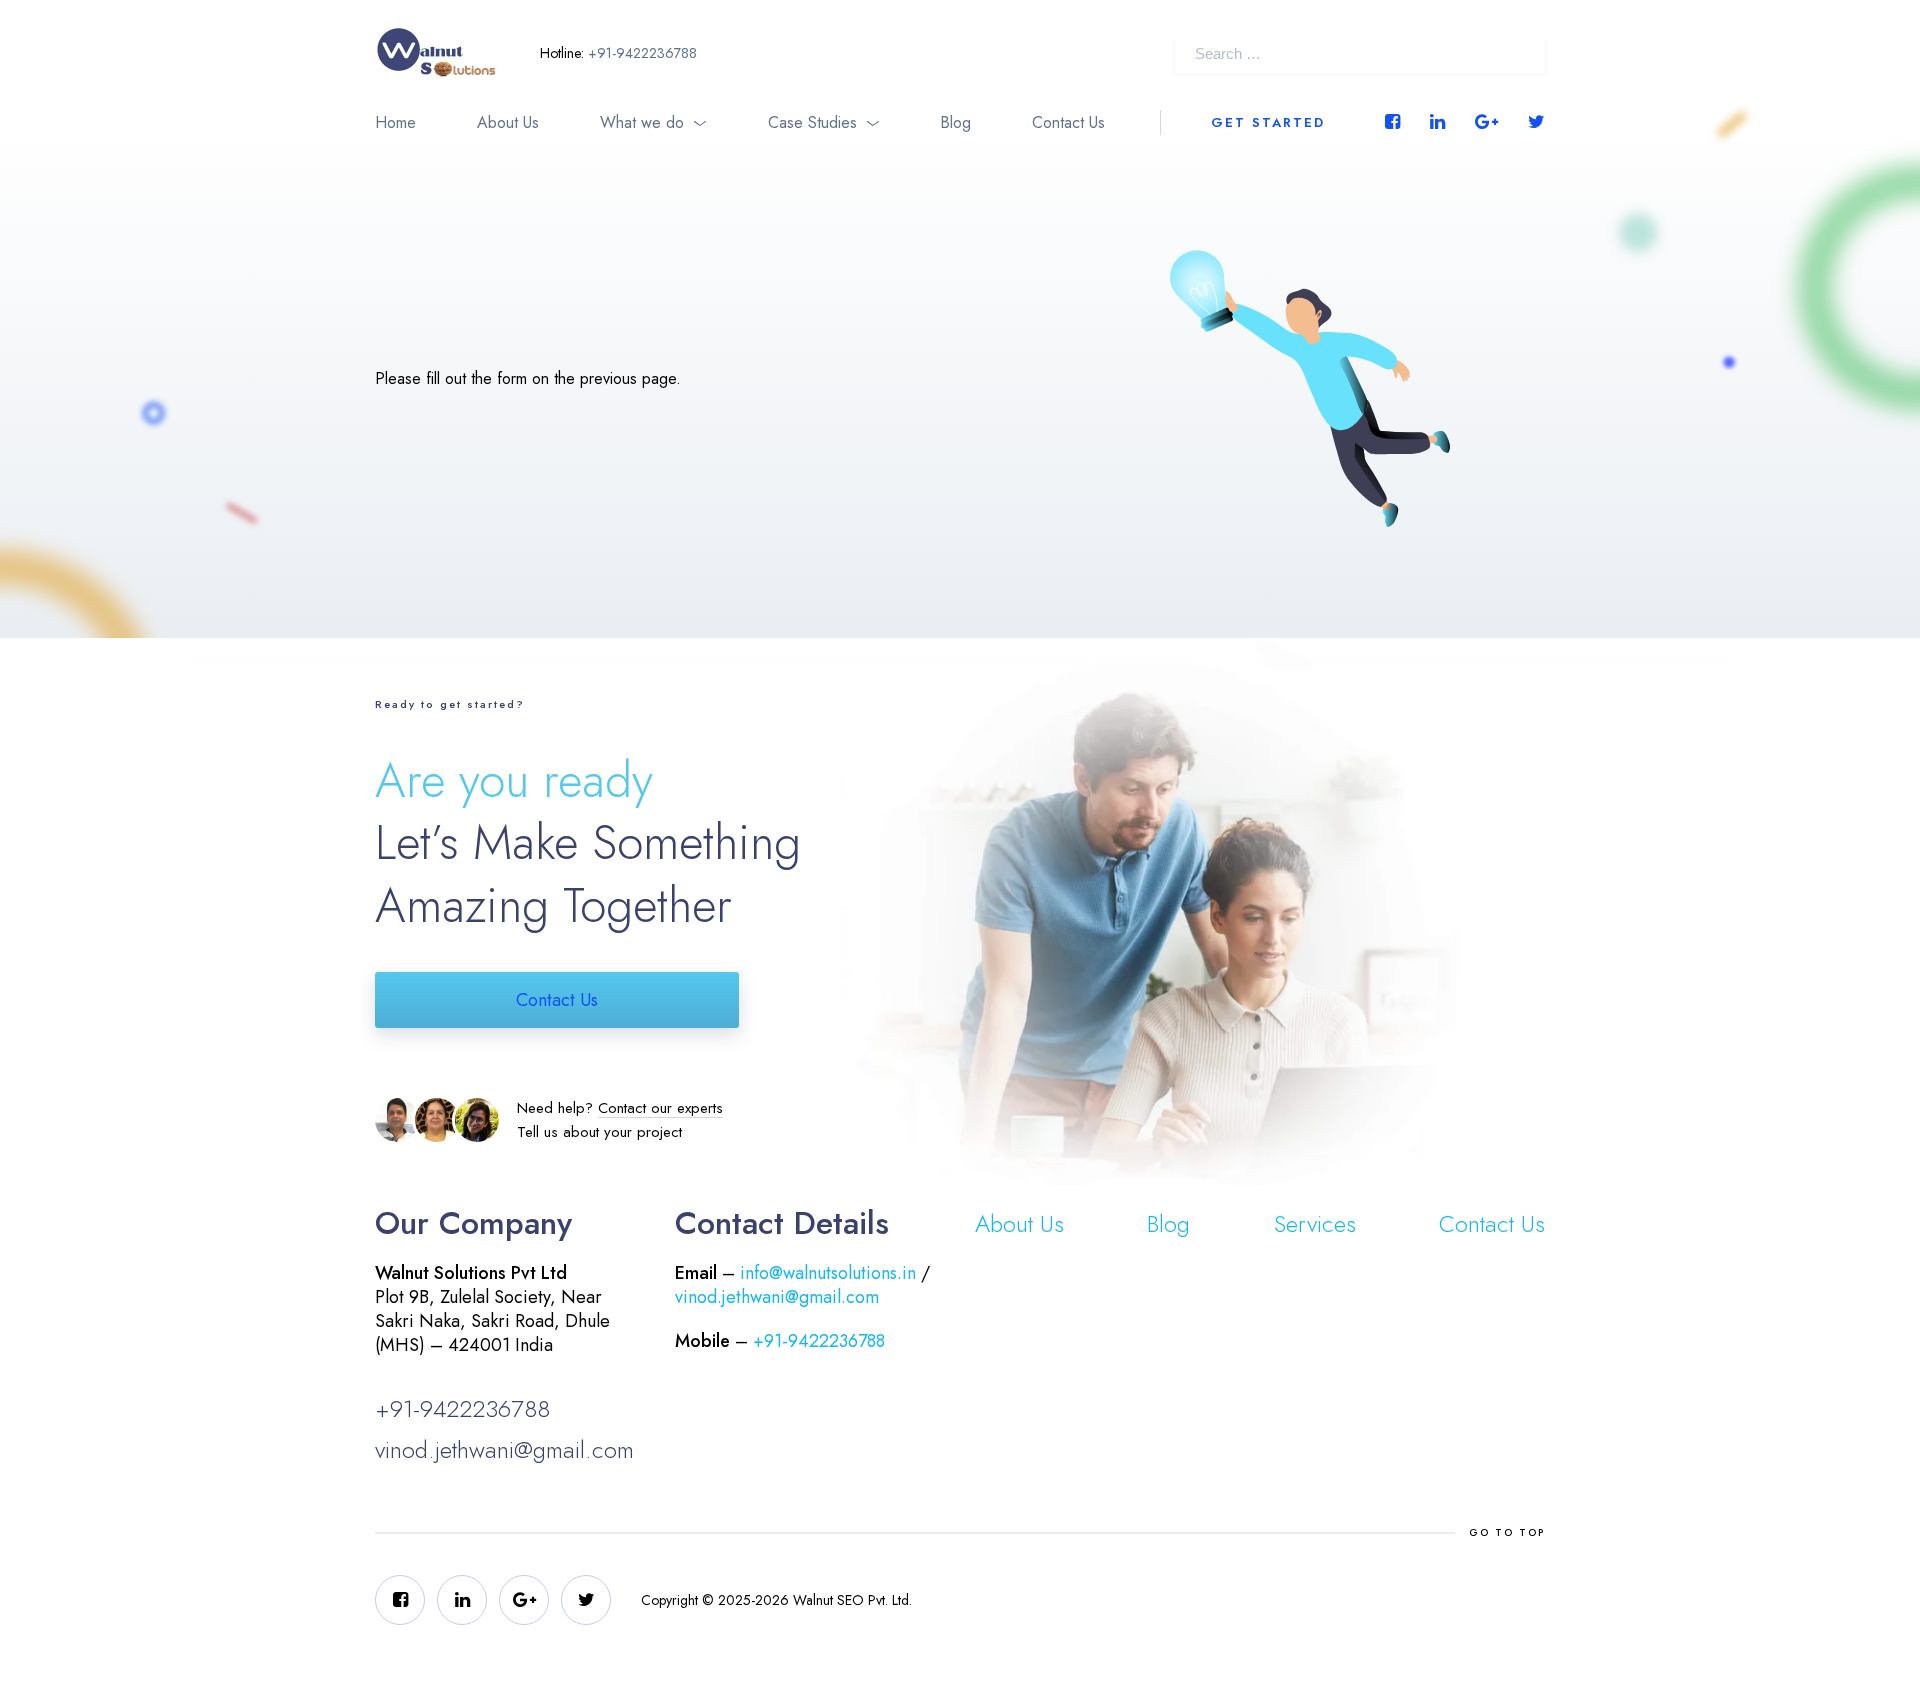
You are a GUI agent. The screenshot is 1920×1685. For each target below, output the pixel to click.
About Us (508, 122)
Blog (955, 122)
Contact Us (1068, 122)
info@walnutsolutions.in (828, 1273)
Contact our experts (660, 1108)
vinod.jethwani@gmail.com (504, 1449)
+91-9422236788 (642, 53)
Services (1315, 1223)
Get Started (1268, 122)
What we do (642, 122)
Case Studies (812, 122)
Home (395, 122)
